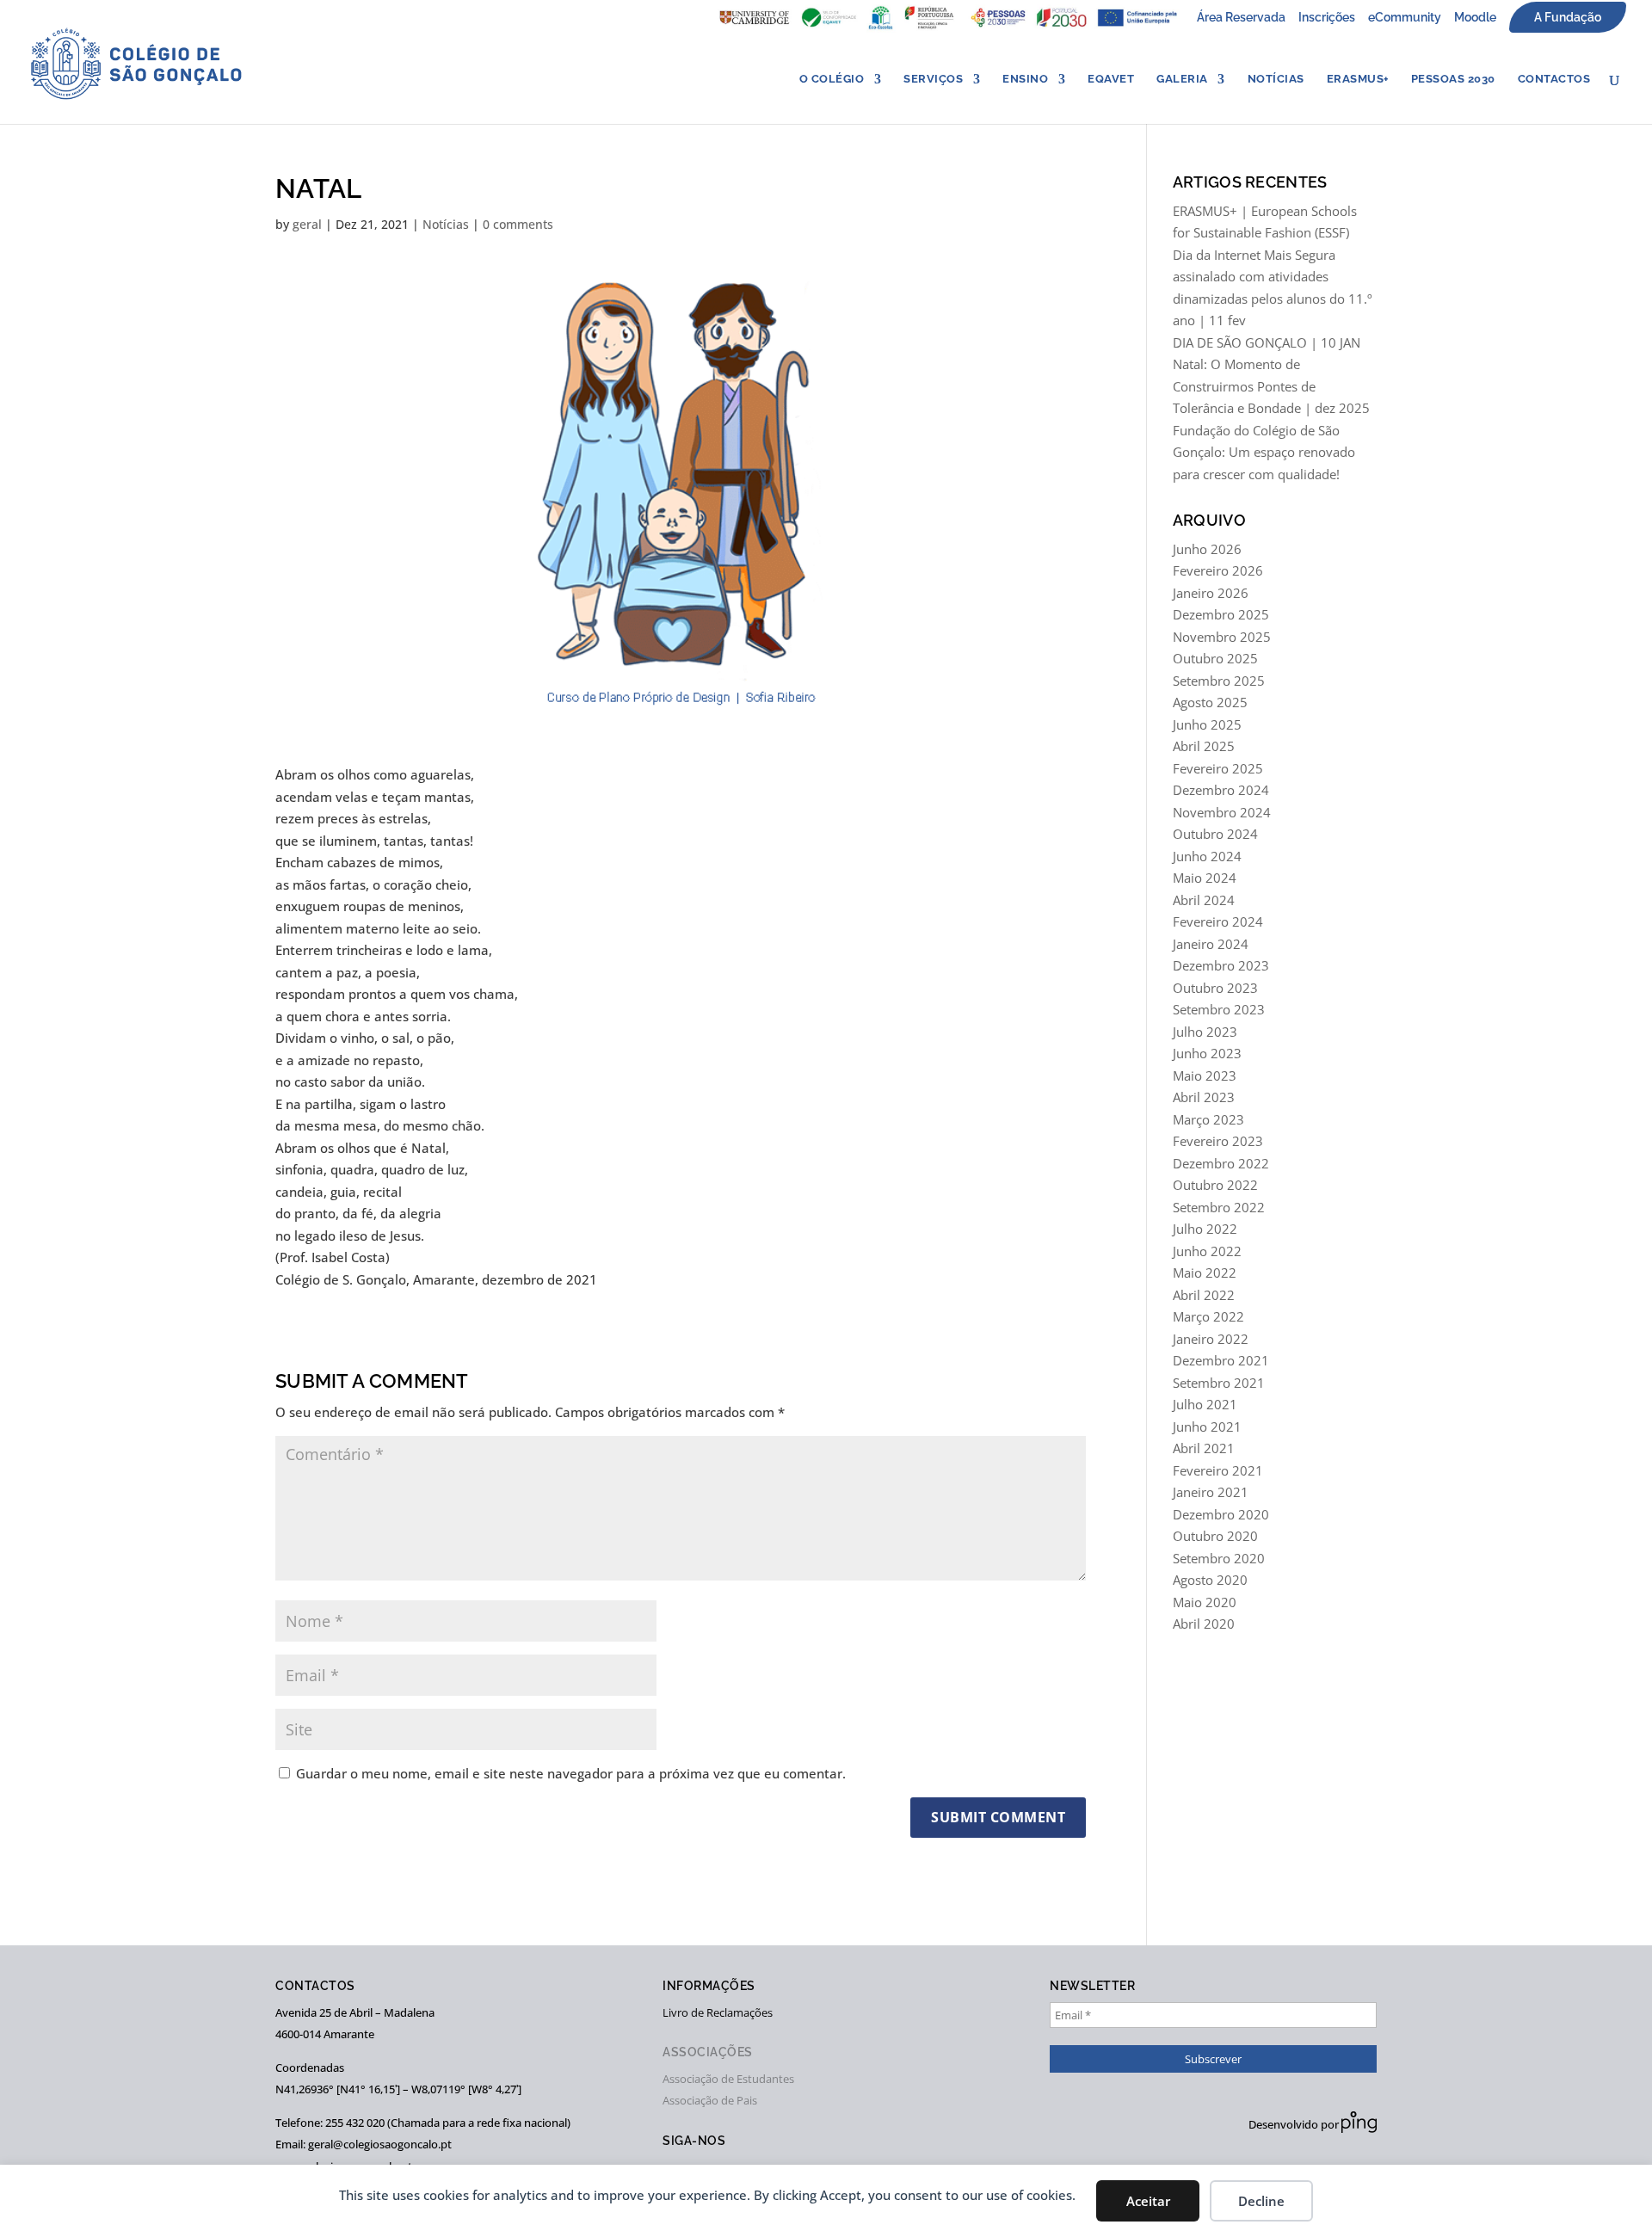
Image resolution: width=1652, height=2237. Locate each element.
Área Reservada (1241, 17)
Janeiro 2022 (1211, 1339)
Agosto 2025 (1210, 702)
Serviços (933, 79)
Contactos (1554, 79)
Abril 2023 (1204, 1097)
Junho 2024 (1207, 856)
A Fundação (1568, 17)
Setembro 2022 (1219, 1207)
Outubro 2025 (1215, 658)
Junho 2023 (1207, 1053)
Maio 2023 (1205, 1075)
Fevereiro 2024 (1218, 921)
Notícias (1276, 79)
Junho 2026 (1207, 549)
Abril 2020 (1204, 1624)
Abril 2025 (1204, 746)
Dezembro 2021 (1221, 1360)
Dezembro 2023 (1221, 965)
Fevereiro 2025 (1218, 768)
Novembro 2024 (1222, 812)
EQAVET (1111, 79)
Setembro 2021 (1219, 1383)
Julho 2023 (1205, 1032)
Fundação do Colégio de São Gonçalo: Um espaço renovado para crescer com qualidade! (1264, 452)
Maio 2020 (1205, 1602)
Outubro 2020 (1215, 1536)
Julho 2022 (1205, 1229)
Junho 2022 (1207, 1251)
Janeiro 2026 (1211, 593)
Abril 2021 (1204, 1448)
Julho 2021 (1205, 1404)
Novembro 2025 (1222, 637)
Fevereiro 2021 (1218, 1470)
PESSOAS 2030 (1453, 79)
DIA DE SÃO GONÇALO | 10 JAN (1267, 342)
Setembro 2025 (1219, 681)
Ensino (1025, 79)
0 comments (518, 224)
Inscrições (1327, 17)
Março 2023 (1208, 1119)
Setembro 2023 (1219, 1009)
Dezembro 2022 (1221, 1163)
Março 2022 (1208, 1316)
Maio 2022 (1205, 1273)
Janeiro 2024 (1211, 944)
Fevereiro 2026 (1218, 570)
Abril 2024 (1204, 900)
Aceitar (1148, 2201)
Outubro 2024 (1215, 834)
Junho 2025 (1207, 724)
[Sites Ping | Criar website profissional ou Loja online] (1359, 2129)
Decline (1261, 2201)
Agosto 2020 (1210, 1580)
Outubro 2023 (1215, 988)
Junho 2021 (1207, 1427)
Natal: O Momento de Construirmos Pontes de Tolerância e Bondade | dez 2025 (1271, 386)
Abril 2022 (1204, 1295)
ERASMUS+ (1358, 79)
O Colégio (832, 79)
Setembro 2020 (1219, 1558)
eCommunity (1405, 17)
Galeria (1182, 79)
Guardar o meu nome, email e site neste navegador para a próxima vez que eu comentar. (571, 1773)
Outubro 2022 (1215, 1185)
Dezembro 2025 (1221, 614)
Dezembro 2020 (1221, 1514)
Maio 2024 (1205, 878)
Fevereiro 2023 (1218, 1141)
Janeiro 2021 (1211, 1492)
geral (307, 224)
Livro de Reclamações (718, 2012)
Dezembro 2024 (1221, 790)
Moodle (1475, 17)
